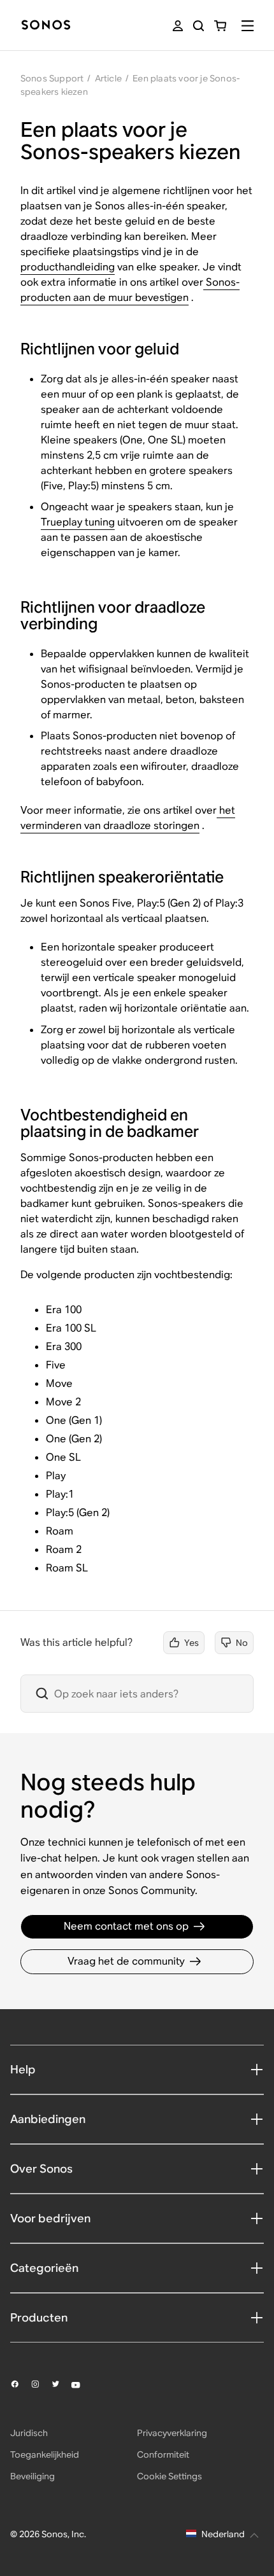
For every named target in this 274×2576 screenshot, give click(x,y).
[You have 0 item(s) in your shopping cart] (220, 26)
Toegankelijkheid (45, 2454)
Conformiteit (163, 2454)
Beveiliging (32, 2476)
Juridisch (29, 2433)
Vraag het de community (126, 1961)
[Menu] (248, 26)
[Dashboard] (46, 26)
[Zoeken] (198, 26)
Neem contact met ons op (126, 1926)
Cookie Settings (169, 2476)
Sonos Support (52, 78)
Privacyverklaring (172, 2433)
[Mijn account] (178, 26)
